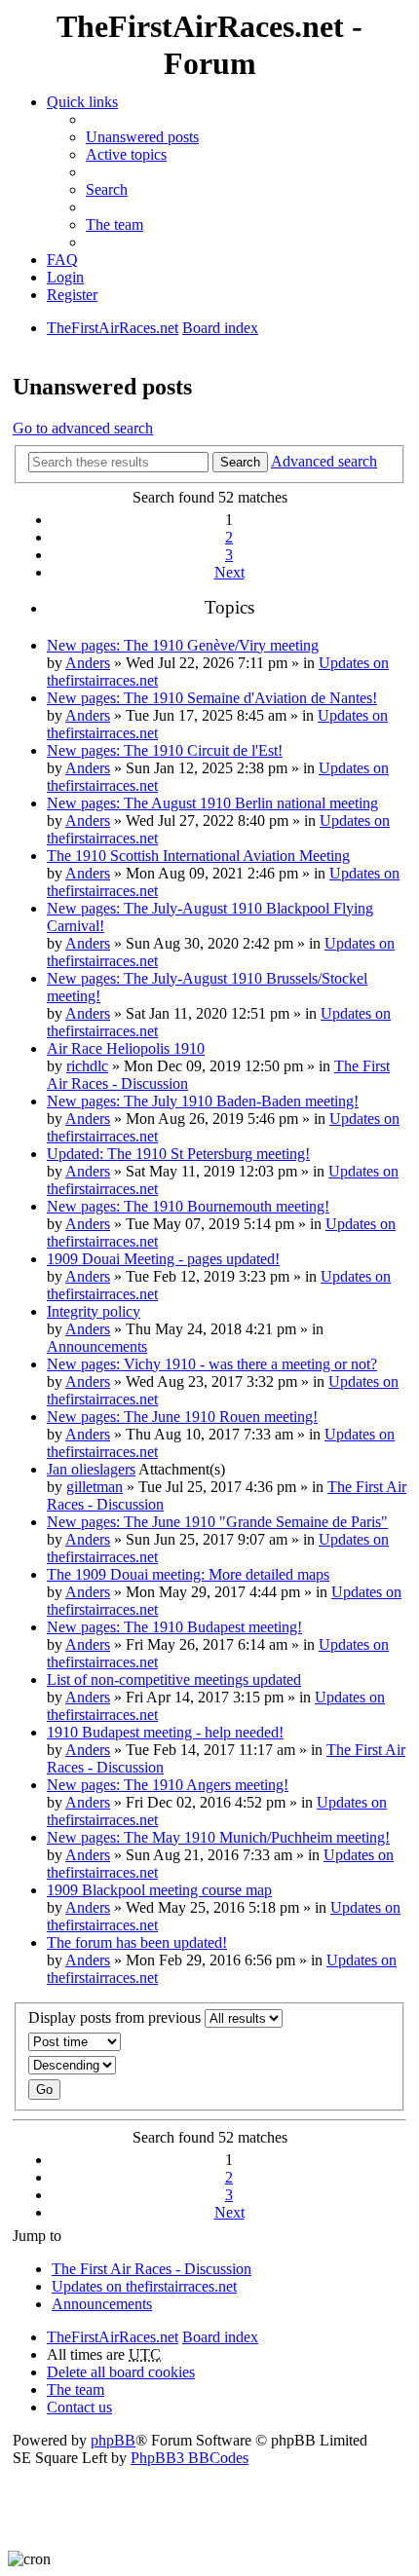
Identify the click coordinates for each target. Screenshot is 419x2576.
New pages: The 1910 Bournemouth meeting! (188, 1206)
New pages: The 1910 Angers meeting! (168, 1785)
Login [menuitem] (65, 277)
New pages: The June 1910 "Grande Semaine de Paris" (217, 1522)
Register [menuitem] (72, 295)
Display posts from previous (116, 2017)
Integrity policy (94, 1311)
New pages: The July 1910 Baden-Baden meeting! (203, 1101)
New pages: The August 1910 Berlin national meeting (212, 803)
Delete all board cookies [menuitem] (121, 2372)
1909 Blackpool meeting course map (159, 1890)
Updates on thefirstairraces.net (144, 2286)
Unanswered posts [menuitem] (142, 137)
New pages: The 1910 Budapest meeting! (174, 1627)
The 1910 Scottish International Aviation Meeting (198, 856)
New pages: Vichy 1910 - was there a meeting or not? (212, 1364)
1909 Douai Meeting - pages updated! (163, 1259)
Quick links (82, 102)
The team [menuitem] (114, 224)
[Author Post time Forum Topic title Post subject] (209, 2042)
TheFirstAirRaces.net (113, 2337)
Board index (220, 2337)
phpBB (113, 2440)
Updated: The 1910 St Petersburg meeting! (178, 1154)
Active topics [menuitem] (126, 154)
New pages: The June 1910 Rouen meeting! (182, 1417)
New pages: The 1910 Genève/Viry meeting (183, 645)
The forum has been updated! (137, 1942)
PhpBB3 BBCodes (190, 2458)
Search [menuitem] (107, 189)
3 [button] (229, 555)
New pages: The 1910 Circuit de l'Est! (165, 750)
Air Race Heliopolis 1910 (126, 1048)
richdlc (87, 1066)
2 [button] (229, 537)
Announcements (97, 1346)
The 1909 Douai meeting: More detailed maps (188, 1574)
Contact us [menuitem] (79, 2407)
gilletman (95, 1487)
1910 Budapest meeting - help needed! (165, 1732)
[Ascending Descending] (209, 2065)
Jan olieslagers (91, 1469)
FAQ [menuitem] (62, 260)
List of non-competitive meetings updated (174, 1680)
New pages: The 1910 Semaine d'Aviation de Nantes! (212, 698)
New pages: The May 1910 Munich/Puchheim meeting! (218, 1837)
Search (240, 462)
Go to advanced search (83, 428)
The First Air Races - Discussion (152, 2269)
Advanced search (324, 461)
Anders (88, 663)
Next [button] (229, 572)
